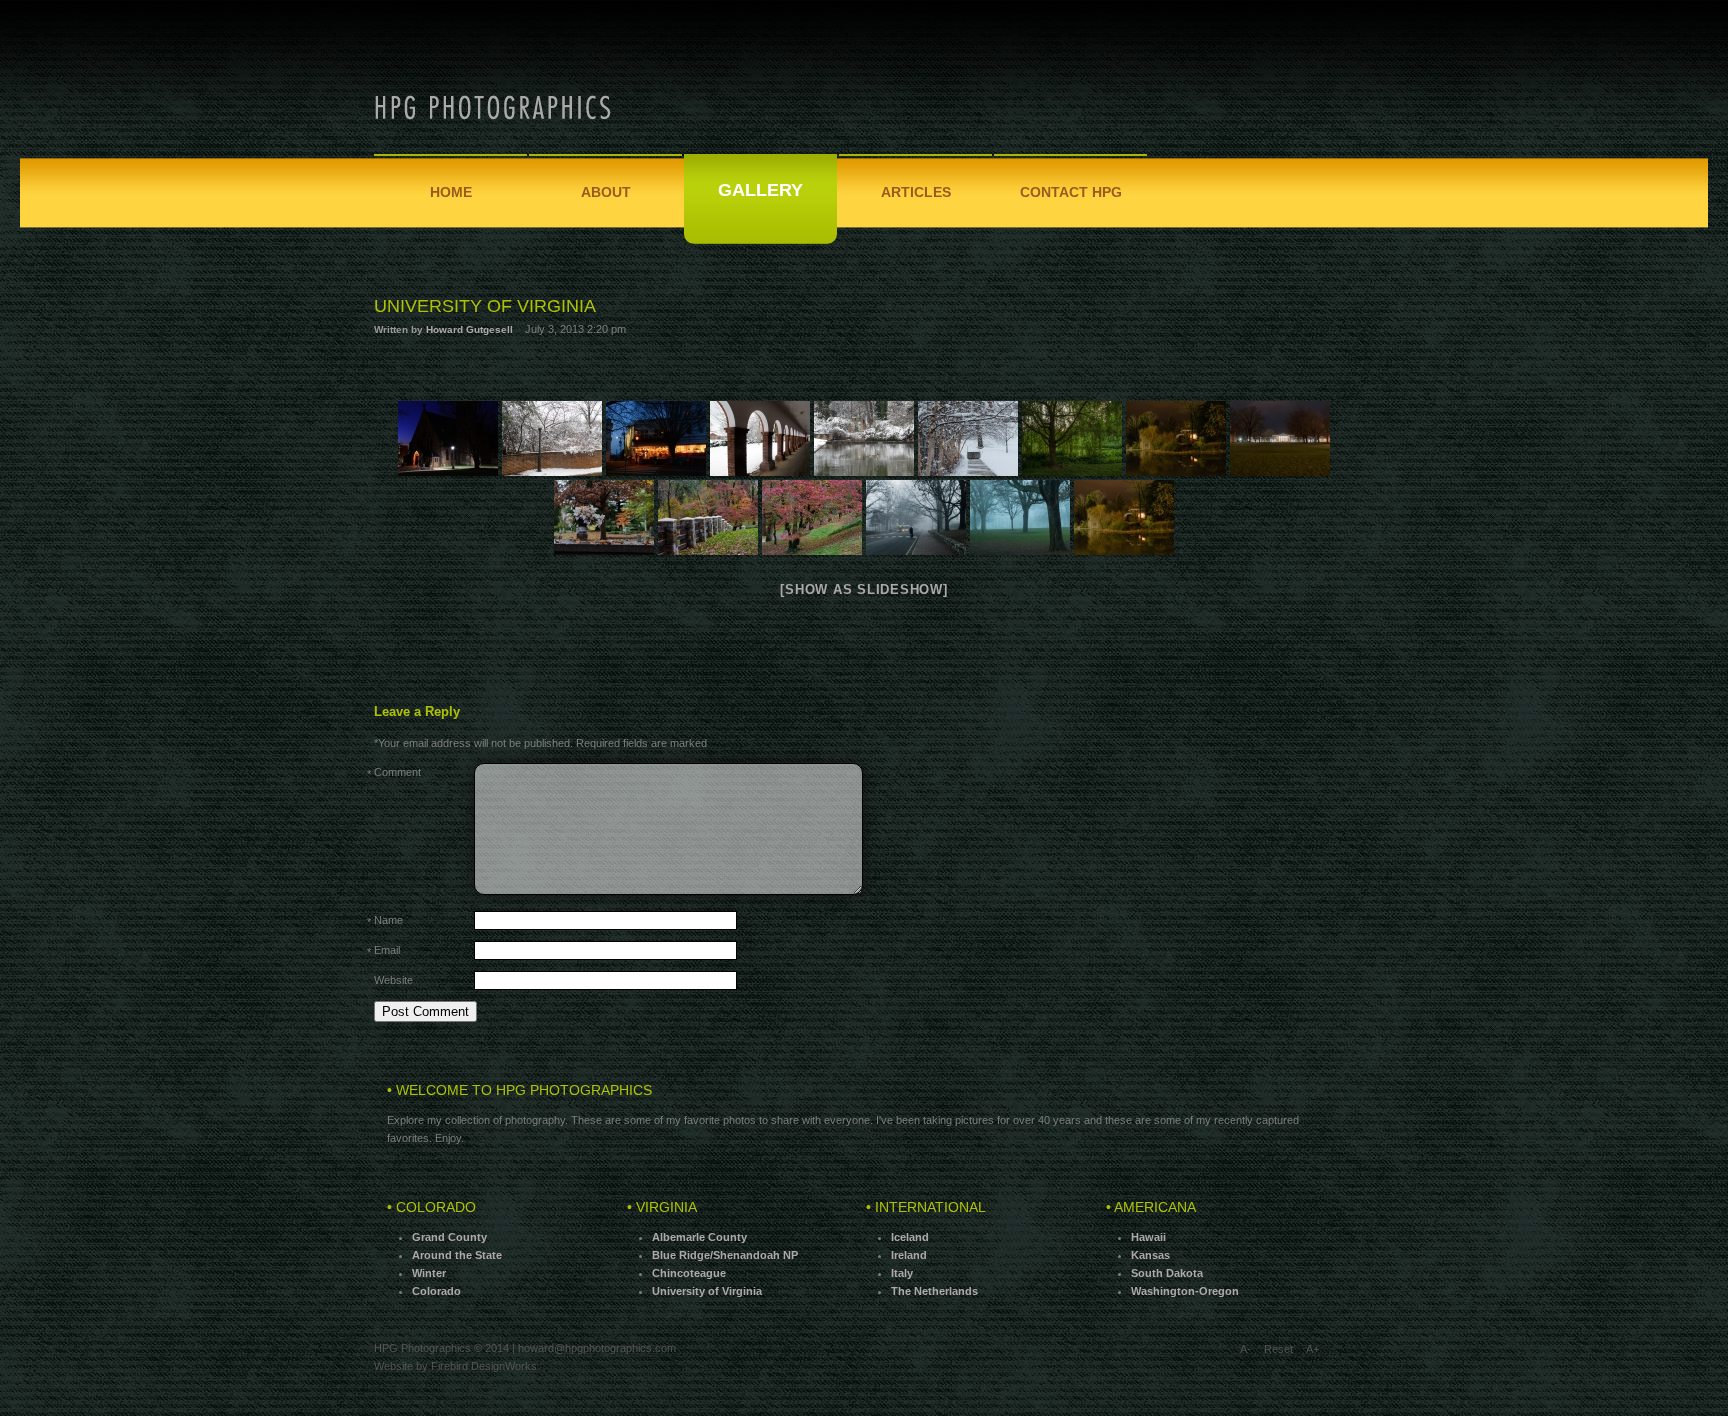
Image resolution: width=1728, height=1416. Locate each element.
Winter (429, 1273)
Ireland (909, 1255)
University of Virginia (485, 306)
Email (387, 951)
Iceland (910, 1237)
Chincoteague (689, 1273)
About (606, 192)
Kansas (1150, 1255)
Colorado (436, 1291)
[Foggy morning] (1020, 517)
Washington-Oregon (1185, 1291)
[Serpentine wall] (552, 438)
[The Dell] (812, 517)
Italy (902, 1273)
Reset (1278, 1349)
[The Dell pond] (864, 438)
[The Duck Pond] (1176, 438)
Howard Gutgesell (469, 329)
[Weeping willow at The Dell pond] (1072, 438)
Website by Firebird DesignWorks (455, 1366)
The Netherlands (934, 1291)
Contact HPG (1071, 192)
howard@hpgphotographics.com (597, 1348)
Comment (397, 773)
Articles (916, 192)
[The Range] (760, 438)
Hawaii (1148, 1237)
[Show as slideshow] (863, 589)
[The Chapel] (448, 438)
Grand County (449, 1237)
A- (1245, 1349)
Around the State (457, 1255)
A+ (1312, 1349)
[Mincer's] (656, 438)
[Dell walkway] (968, 438)
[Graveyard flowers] (604, 517)
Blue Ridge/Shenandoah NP (725, 1255)
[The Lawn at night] (1280, 438)
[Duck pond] (1124, 517)
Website (393, 980)
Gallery (760, 190)
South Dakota (1167, 1273)
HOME (451, 192)
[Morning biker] (916, 517)
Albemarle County (699, 1237)
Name (388, 921)
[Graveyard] (708, 517)
